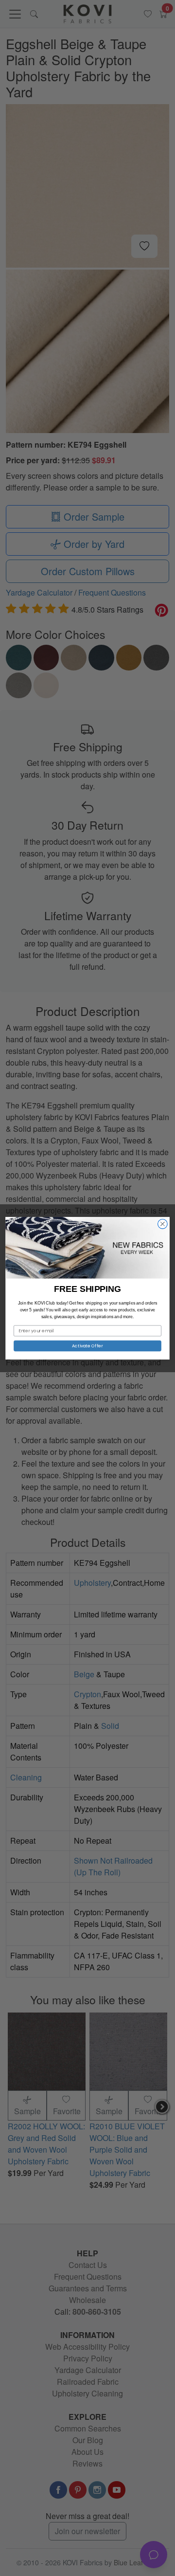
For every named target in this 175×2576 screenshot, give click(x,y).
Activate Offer (87, 1346)
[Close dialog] (163, 1224)
